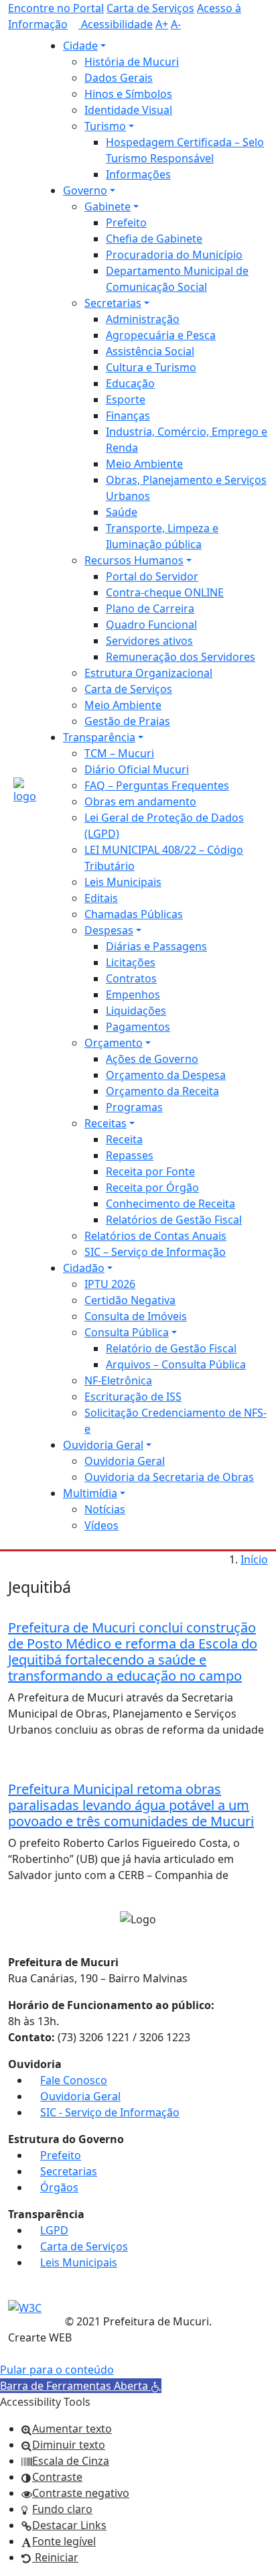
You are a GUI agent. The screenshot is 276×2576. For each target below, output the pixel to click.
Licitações (131, 962)
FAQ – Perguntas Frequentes (157, 785)
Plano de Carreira (150, 608)
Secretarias (113, 303)
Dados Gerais (119, 78)
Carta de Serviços (150, 8)
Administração (143, 319)
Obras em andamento (140, 801)
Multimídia (90, 1493)
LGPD (54, 2230)
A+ (162, 24)
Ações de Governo (152, 1059)
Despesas (109, 930)
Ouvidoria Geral (103, 1445)
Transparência (99, 737)
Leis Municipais (123, 882)
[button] (81, 2386)
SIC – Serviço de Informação (155, 1252)
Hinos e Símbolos (128, 94)
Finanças (128, 415)
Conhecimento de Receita (170, 1204)
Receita (124, 1139)
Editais (101, 898)
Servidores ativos (149, 641)
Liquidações (136, 1011)
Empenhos (133, 994)
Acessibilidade (116, 24)
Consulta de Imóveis (136, 1316)
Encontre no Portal (56, 8)
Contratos (131, 978)
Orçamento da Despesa (166, 1075)
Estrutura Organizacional (148, 673)
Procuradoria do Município (174, 255)
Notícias (105, 1509)
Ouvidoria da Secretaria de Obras (169, 1477)
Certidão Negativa (130, 1300)
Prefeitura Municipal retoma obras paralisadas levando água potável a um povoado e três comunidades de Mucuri (131, 1805)
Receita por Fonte (150, 1171)
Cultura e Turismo (151, 367)
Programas (134, 1107)
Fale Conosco (74, 2080)
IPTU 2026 (110, 1284)
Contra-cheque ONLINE (165, 592)
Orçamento (114, 1043)
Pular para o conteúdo (57, 2370)
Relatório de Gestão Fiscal (171, 1348)
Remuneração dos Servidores (181, 657)
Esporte (126, 399)
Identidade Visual (128, 110)
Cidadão (84, 1268)
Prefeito (126, 222)
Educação (130, 383)
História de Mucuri (132, 62)
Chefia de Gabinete (154, 239)
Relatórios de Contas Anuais (155, 1236)
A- (176, 24)
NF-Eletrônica (118, 1380)
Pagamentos (138, 1027)
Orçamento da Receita (162, 1091)
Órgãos (59, 2187)
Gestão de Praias (127, 721)
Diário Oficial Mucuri (137, 769)
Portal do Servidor (152, 576)
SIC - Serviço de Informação (110, 2112)
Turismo (105, 126)
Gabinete (108, 206)
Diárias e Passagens (156, 946)
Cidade (80, 46)
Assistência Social (150, 351)
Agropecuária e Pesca (161, 335)
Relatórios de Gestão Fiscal (174, 1220)
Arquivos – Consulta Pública (176, 1364)
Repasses (130, 1155)
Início (254, 1559)
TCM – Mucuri (119, 753)
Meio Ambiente (144, 464)
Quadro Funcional (151, 625)
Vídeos (101, 1525)
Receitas (106, 1123)
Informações (138, 174)
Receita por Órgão (152, 1187)
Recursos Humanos (134, 560)
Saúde (122, 512)
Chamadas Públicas (134, 914)
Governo (85, 190)
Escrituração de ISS (133, 1397)
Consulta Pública (127, 1332)
